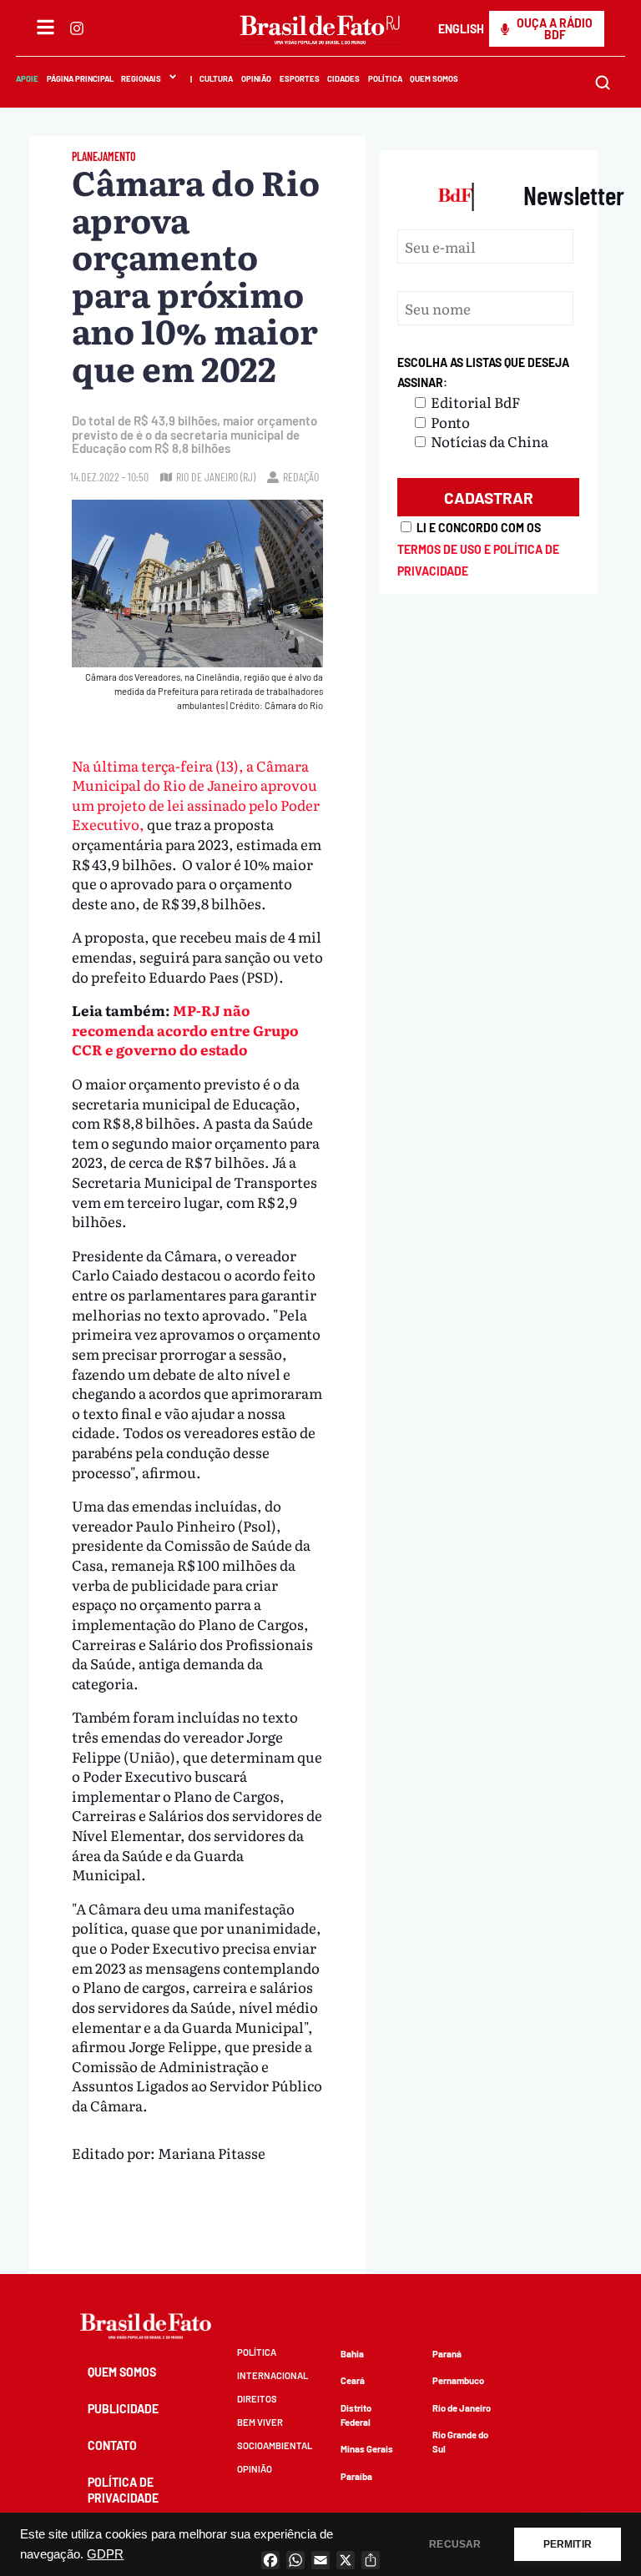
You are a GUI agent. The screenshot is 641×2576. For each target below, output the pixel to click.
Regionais (141, 78)
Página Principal (80, 78)
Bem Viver (260, 2422)
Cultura (217, 78)
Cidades (343, 78)
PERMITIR (568, 2544)
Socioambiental (275, 2445)
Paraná (447, 2354)
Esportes (300, 78)
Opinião (256, 78)
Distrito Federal (356, 2415)
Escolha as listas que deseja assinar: (483, 372)
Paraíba (356, 2476)
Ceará (353, 2380)
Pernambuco (458, 2380)
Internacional (273, 2375)
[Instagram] (77, 28)
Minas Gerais (367, 2449)
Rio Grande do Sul (460, 2442)
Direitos (257, 2399)
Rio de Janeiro (462, 2408)
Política (385, 78)
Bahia (352, 2354)
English (461, 29)
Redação (301, 477)
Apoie (27, 78)
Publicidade (123, 2409)
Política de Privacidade (123, 2490)
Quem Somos (435, 78)
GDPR (105, 2554)
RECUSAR (455, 2544)
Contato (112, 2445)
